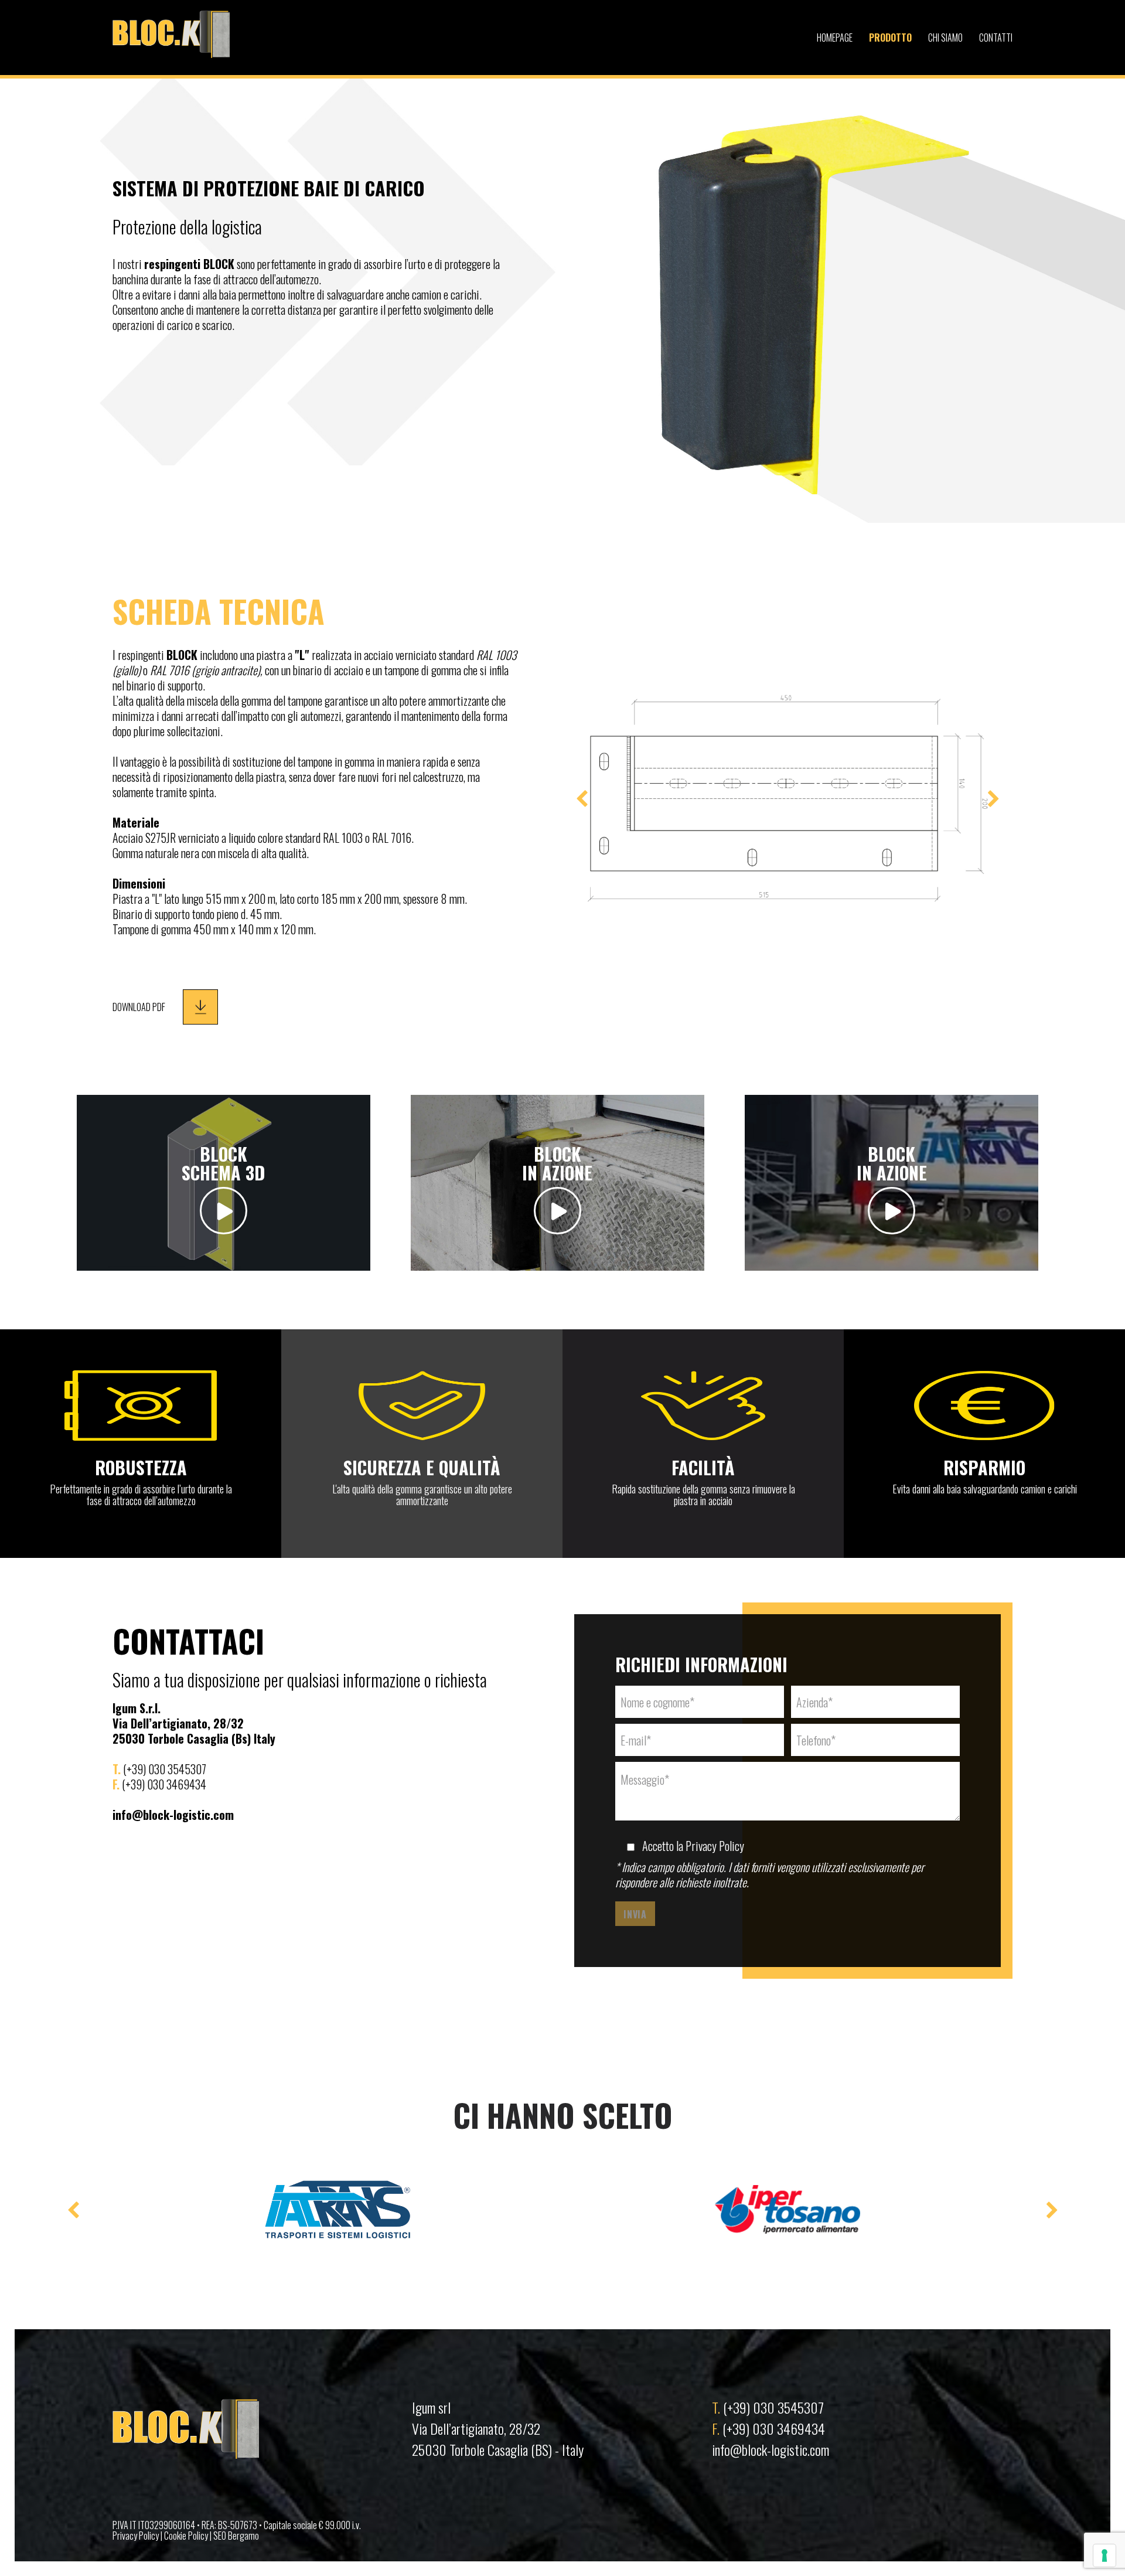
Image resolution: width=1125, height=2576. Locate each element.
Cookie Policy (186, 2536)
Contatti (996, 38)
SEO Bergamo (236, 2536)
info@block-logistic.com (771, 2449)
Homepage (835, 38)
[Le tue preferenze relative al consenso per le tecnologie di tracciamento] (1104, 2555)
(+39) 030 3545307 (773, 2407)
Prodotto (890, 38)
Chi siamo (945, 38)
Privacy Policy (715, 1846)
